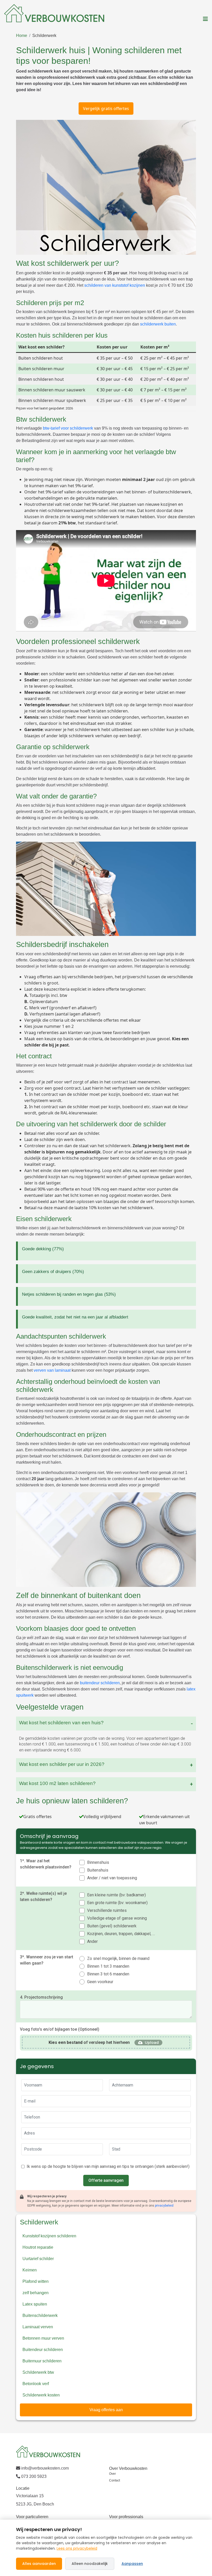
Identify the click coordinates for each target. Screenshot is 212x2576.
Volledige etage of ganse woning (117, 1918)
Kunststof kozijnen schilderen (49, 2236)
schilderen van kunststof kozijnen (115, 285)
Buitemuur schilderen (42, 2361)
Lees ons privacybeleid (77, 2548)
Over (112, 2474)
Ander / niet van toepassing (112, 1878)
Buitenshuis (98, 1870)
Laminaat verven (38, 2327)
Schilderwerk (44, 36)
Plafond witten (36, 2281)
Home (22, 36)
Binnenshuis (98, 1862)
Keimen (30, 2270)
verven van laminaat (52, 1370)
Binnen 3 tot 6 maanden (108, 1974)
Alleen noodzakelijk (90, 2564)
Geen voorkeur (100, 1982)
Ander (92, 1941)
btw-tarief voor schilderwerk (68, 428)
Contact (115, 2480)
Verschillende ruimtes (107, 1910)
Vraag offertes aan (106, 2410)
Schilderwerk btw (38, 2372)
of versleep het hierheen (89, 2042)
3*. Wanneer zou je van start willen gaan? (47, 1960)
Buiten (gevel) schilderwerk (112, 1926)
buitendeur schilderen (100, 1683)
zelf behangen (36, 2293)
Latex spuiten (35, 2304)
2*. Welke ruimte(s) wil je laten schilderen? (43, 1896)
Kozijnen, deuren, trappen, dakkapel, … (121, 1934)
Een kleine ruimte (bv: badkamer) (116, 1895)
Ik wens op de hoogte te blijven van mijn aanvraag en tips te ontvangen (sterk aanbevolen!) (108, 2166)
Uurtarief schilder (38, 2259)
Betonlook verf (36, 2384)
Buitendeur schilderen (43, 2350)
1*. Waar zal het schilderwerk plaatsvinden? (46, 1864)
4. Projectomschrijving (41, 1997)
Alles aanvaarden (39, 2564)
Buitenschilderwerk (40, 2315)
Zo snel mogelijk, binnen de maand (118, 1958)
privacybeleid (164, 2206)
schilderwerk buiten (158, 324)
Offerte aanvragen (106, 2180)
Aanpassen (132, 2564)
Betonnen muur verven (43, 2338)
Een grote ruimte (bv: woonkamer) (117, 1903)
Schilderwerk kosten (41, 2395)
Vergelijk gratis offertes (106, 108)
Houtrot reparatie (38, 2247)
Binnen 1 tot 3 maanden (108, 1966)
